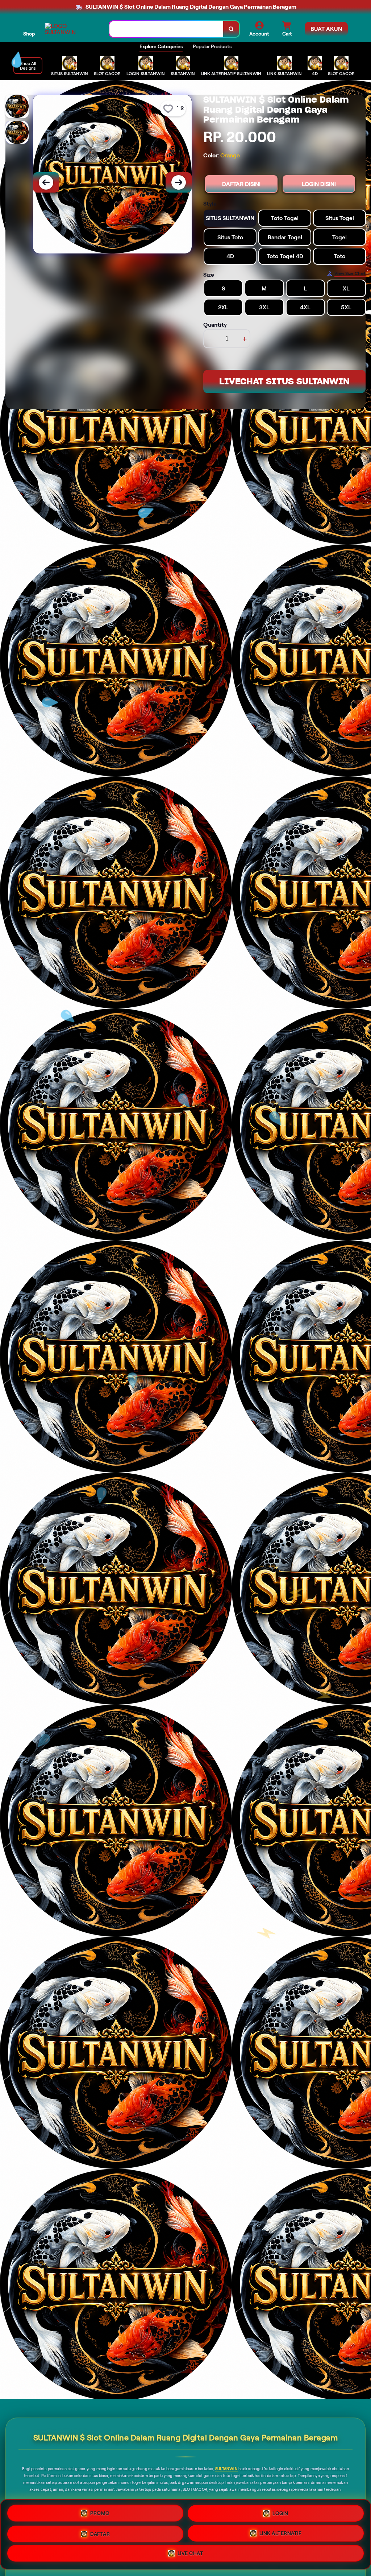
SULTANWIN (226, 2469)
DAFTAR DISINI (241, 184)
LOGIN (280, 2510)
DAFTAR (100, 2531)
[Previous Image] (46, 182)
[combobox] (166, 29)
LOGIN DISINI (319, 184)
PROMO (100, 2511)
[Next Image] (179, 182)
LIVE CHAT (190, 2554)
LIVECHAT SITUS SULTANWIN (284, 381)
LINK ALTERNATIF (281, 2532)
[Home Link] (70, 29)
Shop (29, 34)
